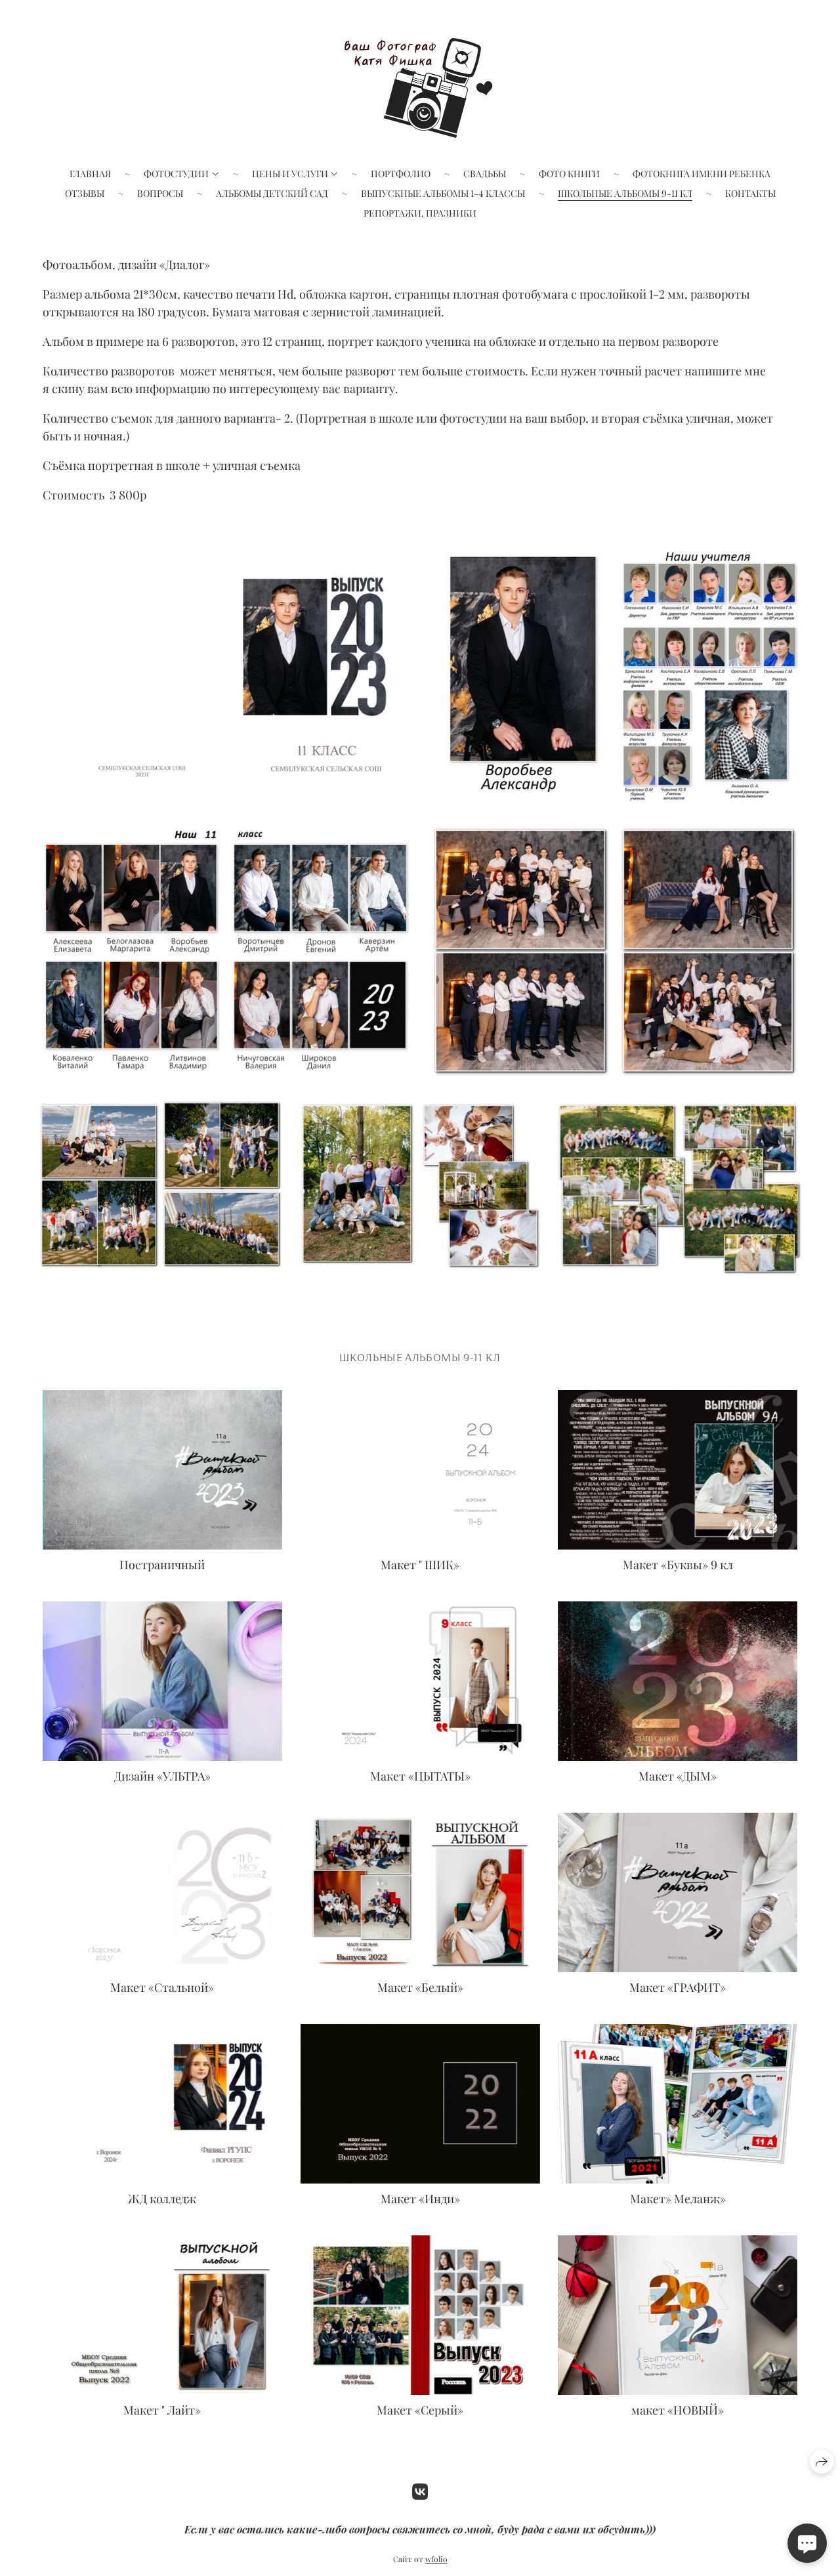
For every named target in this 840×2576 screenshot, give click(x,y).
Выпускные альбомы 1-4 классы (443, 193)
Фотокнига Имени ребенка (702, 174)
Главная (90, 174)
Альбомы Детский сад (272, 193)
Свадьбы (485, 174)
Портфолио (401, 174)
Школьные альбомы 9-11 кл (625, 193)
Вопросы (160, 193)
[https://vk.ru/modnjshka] (420, 2491)
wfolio (436, 2559)
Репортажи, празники (420, 213)
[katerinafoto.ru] (420, 85)
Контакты (750, 193)
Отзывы (85, 193)
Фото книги (569, 174)
